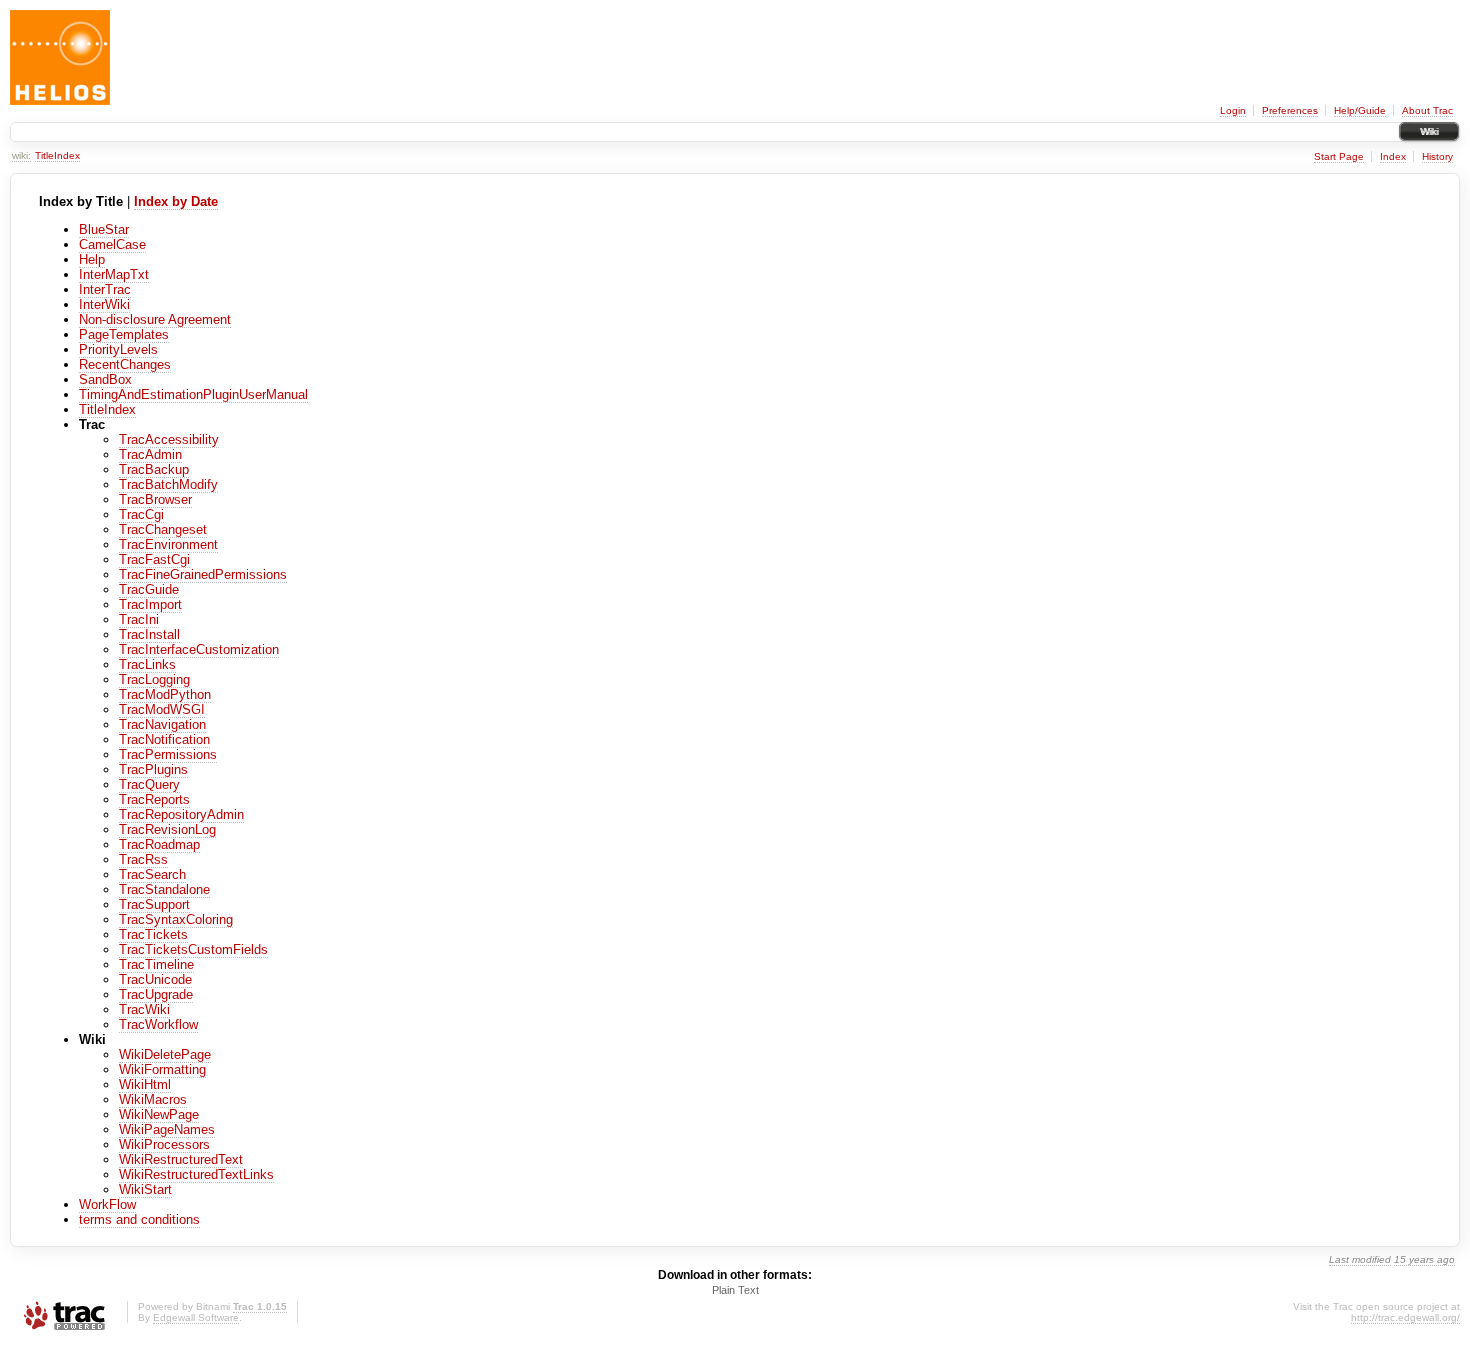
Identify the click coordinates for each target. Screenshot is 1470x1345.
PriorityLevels (118, 349)
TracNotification (164, 739)
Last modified (1360, 1259)
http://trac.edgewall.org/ (1405, 1317)
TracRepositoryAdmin (181, 814)
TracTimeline (156, 964)
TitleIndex (57, 155)
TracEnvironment (168, 544)
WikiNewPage (159, 1114)
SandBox (105, 379)
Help (92, 259)
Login (1233, 110)
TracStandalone (164, 889)
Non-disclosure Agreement (155, 319)
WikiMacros (153, 1099)
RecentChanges (125, 364)
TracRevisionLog (167, 829)
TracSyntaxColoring (176, 919)
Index (1393, 156)
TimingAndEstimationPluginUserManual (193, 394)
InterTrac (105, 289)
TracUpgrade (156, 994)
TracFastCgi (154, 559)
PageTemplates (124, 334)
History (1437, 156)
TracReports (154, 799)
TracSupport (154, 904)
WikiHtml (145, 1084)
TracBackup (154, 469)
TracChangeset (163, 529)
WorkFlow (107, 1204)
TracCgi (141, 514)
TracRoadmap (159, 844)
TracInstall (149, 634)
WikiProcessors (164, 1144)
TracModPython (165, 694)
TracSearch (152, 874)
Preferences (1290, 110)
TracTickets (153, 934)
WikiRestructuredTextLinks (196, 1174)
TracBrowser (155, 499)
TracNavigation (162, 724)
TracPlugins (153, 769)
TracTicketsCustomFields (193, 949)
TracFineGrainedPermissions (203, 574)
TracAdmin (150, 454)
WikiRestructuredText (181, 1159)
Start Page (1339, 156)
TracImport (150, 604)
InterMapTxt (114, 274)
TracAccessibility (169, 439)
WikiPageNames (167, 1129)
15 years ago (1424, 1259)
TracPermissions (168, 754)
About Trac (1427, 110)
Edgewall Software (196, 1317)
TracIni (139, 619)
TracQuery (149, 784)
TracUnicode (155, 979)
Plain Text (735, 1290)
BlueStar (104, 229)
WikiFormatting (162, 1069)
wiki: (21, 155)
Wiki (1429, 131)
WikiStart (145, 1189)
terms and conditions (139, 1219)
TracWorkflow (158, 1024)
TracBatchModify (168, 484)
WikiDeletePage (165, 1054)
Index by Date (176, 201)
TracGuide (149, 589)
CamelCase (112, 244)
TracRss (143, 859)
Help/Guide (1360, 110)
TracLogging (154, 679)
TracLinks (147, 664)
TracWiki (144, 1009)
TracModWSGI (162, 709)
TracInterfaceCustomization (199, 649)
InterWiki (104, 304)
